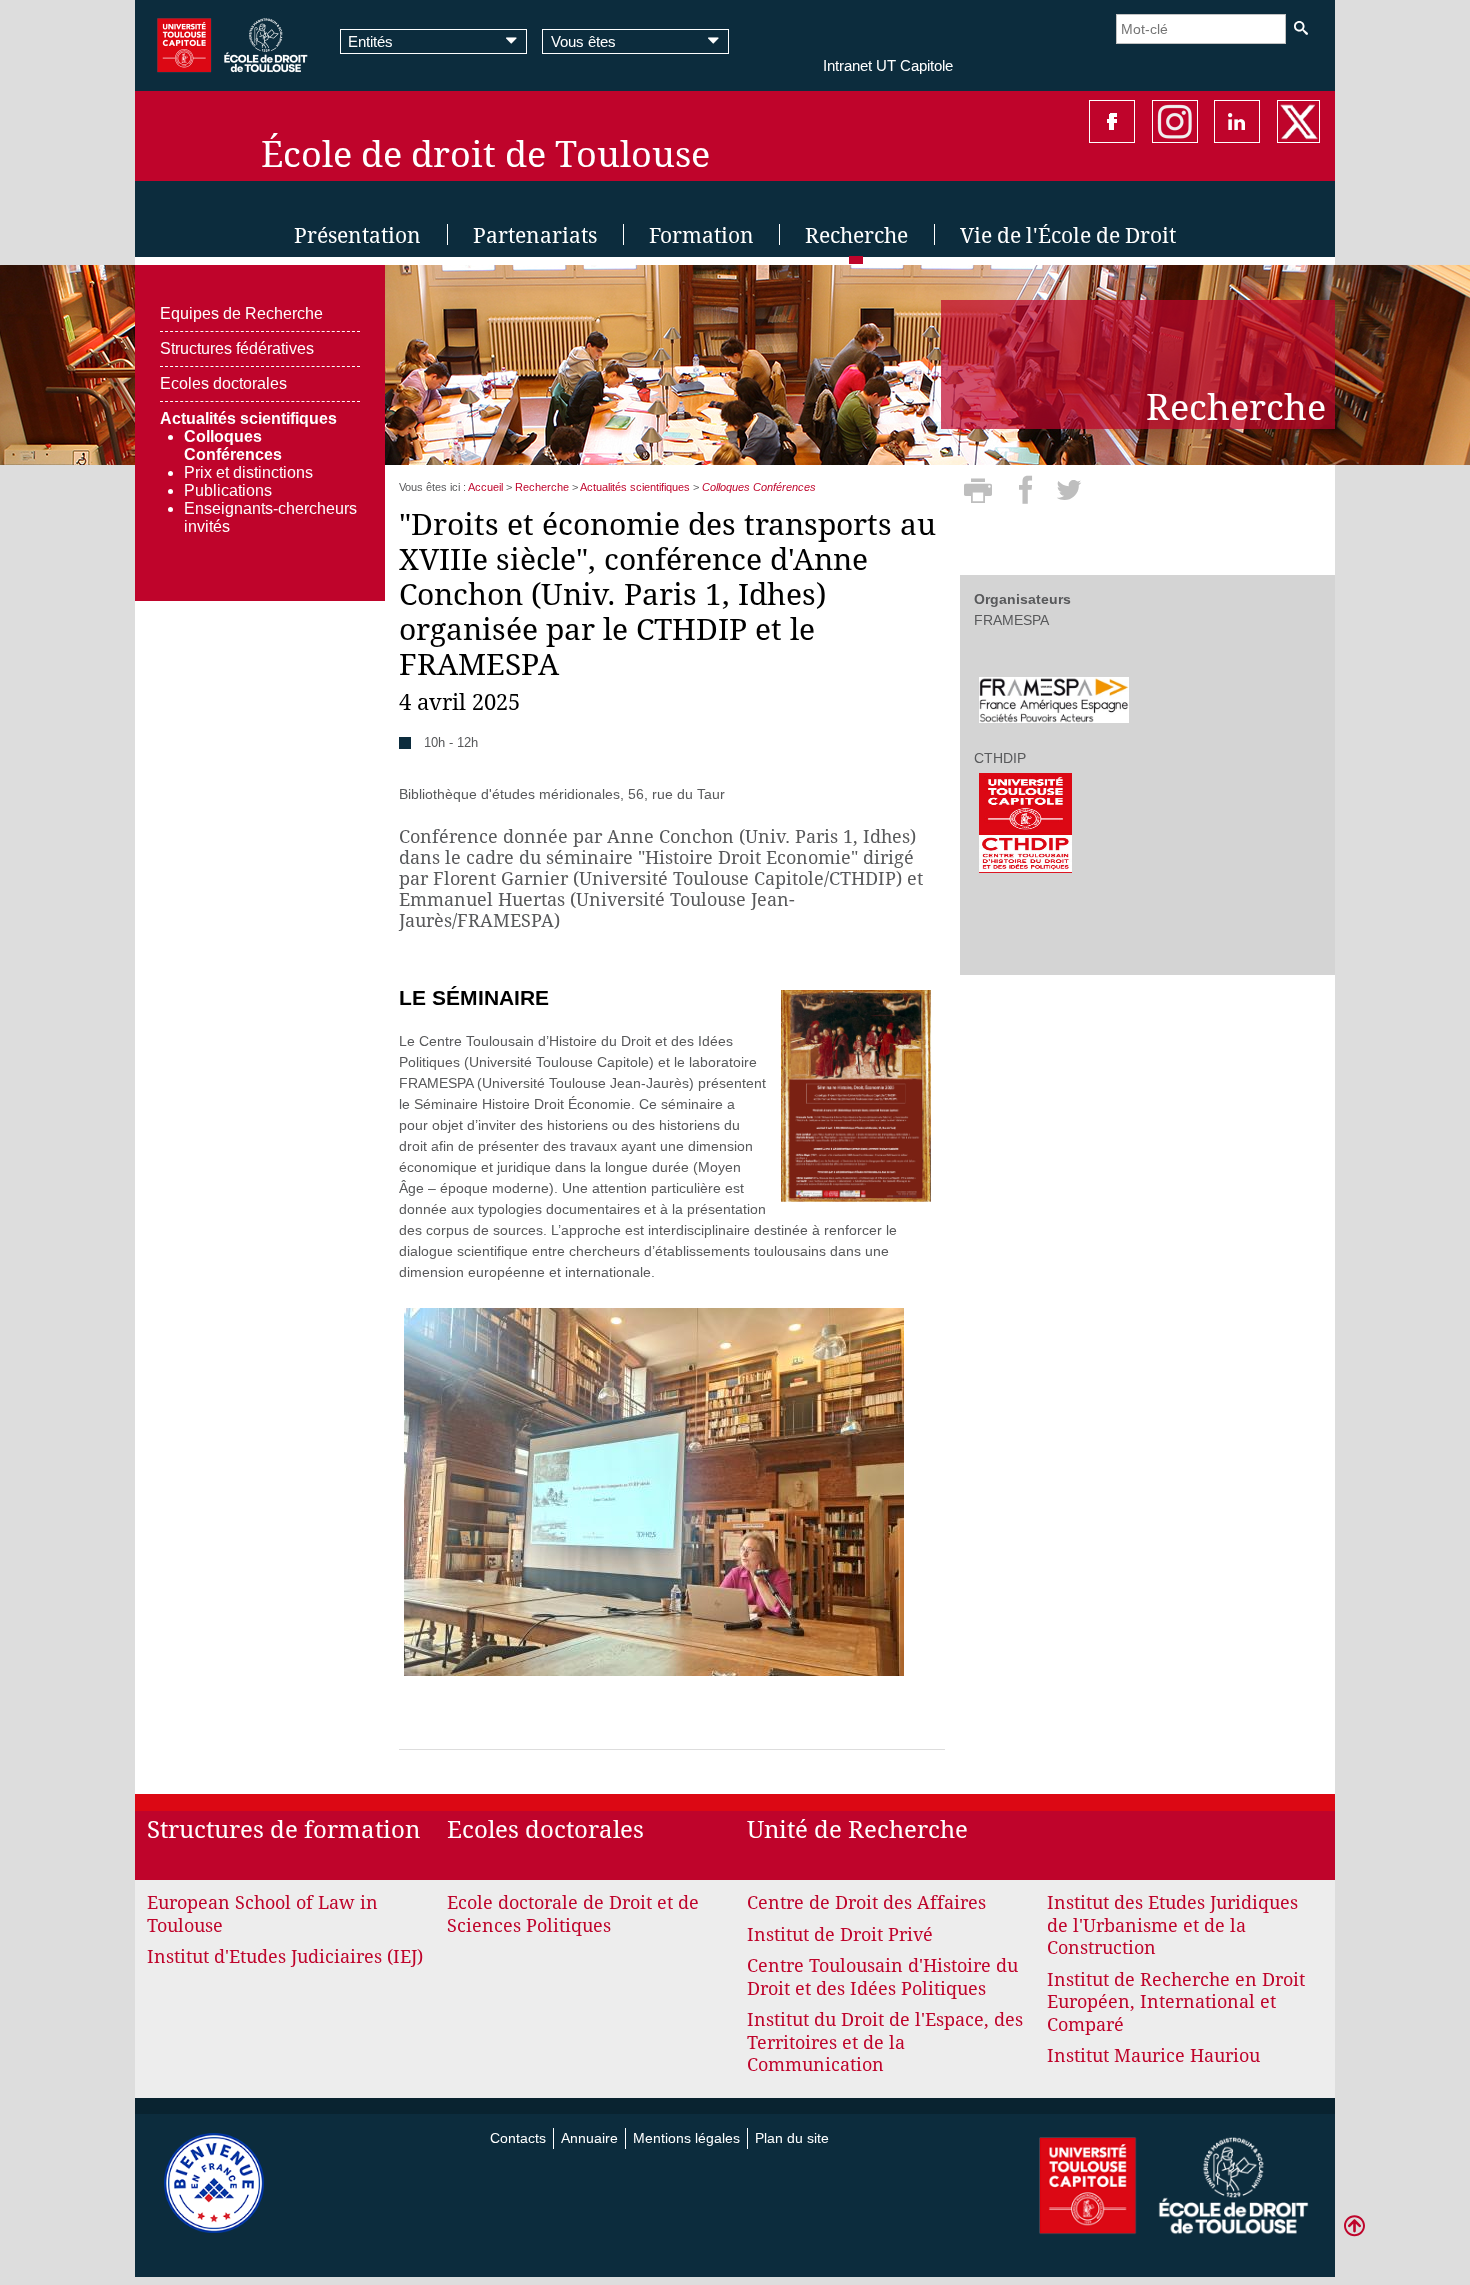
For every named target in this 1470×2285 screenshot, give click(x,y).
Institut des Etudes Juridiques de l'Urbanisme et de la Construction (1172, 1925)
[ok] (1300, 28)
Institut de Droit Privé (840, 1934)
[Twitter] (1068, 497)
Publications (228, 490)
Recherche (542, 487)
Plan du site (792, 2138)
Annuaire (589, 2138)
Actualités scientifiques (248, 418)
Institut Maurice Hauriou (1153, 2055)
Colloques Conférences (233, 445)
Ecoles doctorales (223, 383)
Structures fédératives (237, 348)
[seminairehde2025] (856, 1095)
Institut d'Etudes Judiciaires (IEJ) (285, 1956)
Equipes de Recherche (241, 313)
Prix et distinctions (248, 472)
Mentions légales (686, 2138)
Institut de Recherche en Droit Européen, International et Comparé (1176, 2002)
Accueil (485, 487)
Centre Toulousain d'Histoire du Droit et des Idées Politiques (882, 1977)
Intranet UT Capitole (888, 65)
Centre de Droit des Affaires (866, 1902)
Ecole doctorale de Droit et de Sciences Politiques (573, 1914)
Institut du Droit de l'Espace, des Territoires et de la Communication (885, 2042)
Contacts (518, 2138)
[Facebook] (1028, 497)
